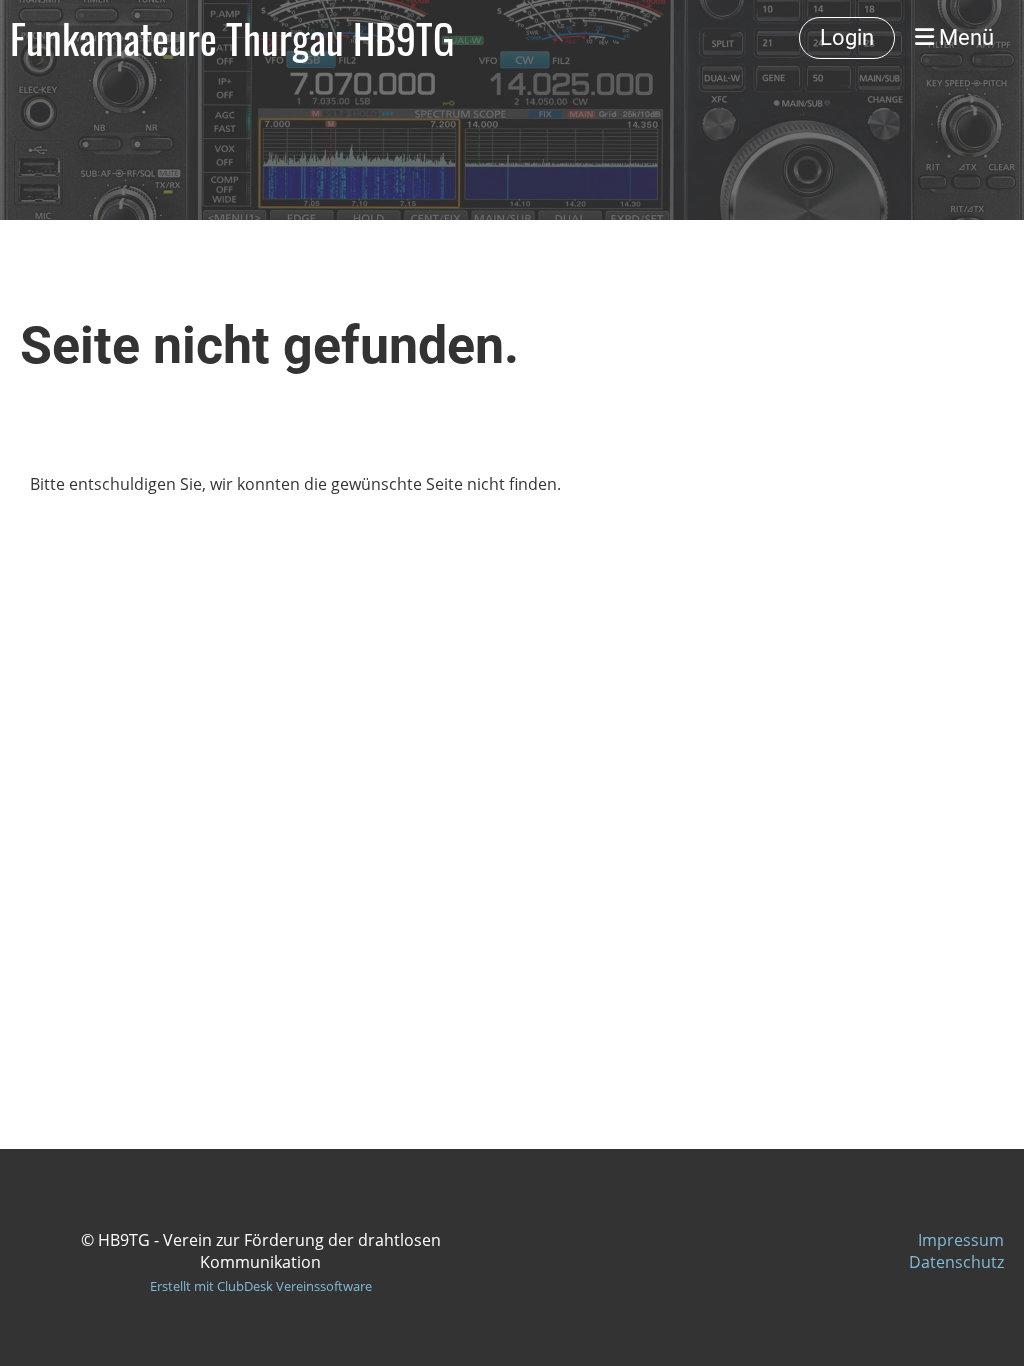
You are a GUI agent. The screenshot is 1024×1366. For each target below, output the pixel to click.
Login (847, 37)
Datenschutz (956, 1262)
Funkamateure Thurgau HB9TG (232, 38)
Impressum (961, 1240)
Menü (964, 37)
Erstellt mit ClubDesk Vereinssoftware (261, 1286)
